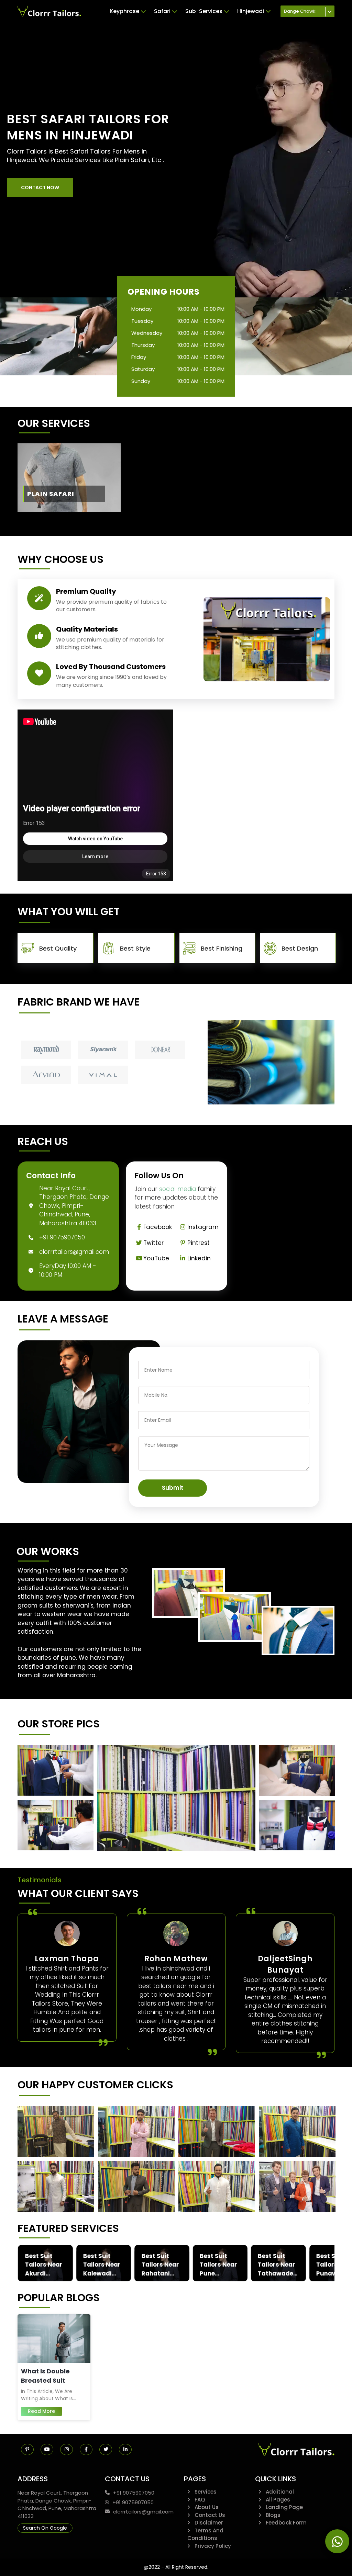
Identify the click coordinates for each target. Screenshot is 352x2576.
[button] (40, 188)
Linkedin (199, 1258)
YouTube (156, 1258)
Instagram (203, 1227)
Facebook (158, 1227)
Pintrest (199, 1243)
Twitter (153, 1243)
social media (178, 1189)
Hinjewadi (251, 11)
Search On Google (45, 2528)
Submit (173, 1488)
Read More (41, 2411)
